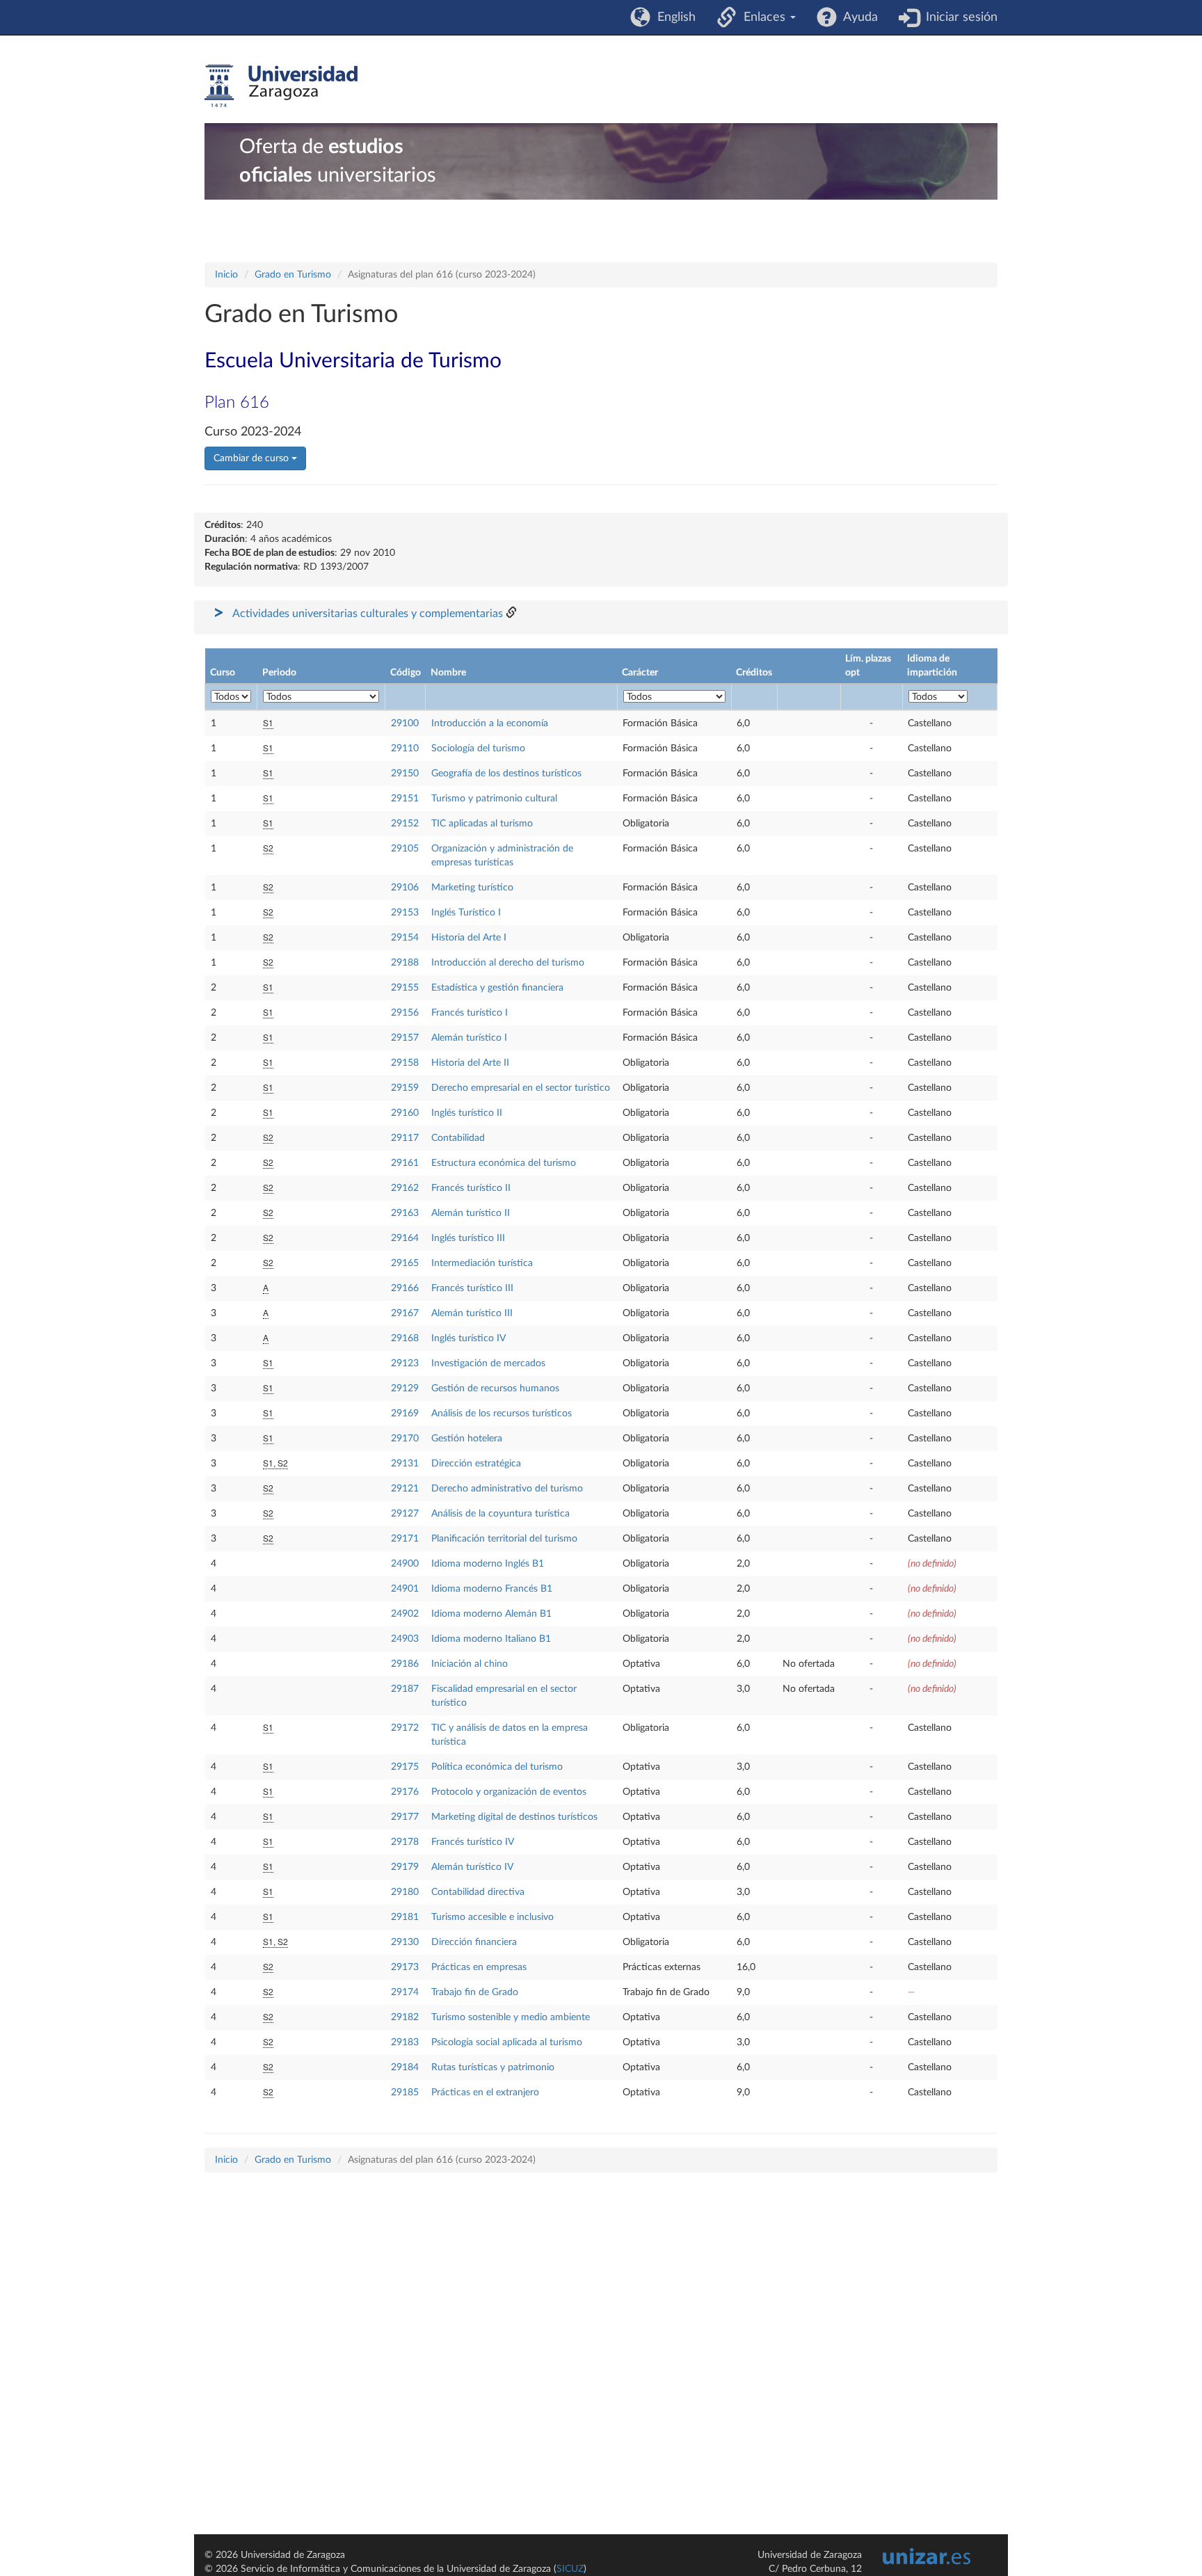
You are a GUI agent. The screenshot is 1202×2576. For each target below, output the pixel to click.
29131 (405, 1464)
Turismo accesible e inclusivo (492, 1917)
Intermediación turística (482, 1263)
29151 (405, 799)
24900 (405, 1564)
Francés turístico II (471, 1188)
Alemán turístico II (471, 1213)
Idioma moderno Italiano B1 (491, 1639)
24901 (405, 1589)
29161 (405, 1163)
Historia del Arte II (470, 1063)
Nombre (448, 673)
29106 (405, 888)
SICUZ (570, 2569)
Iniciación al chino (470, 1664)
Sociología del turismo (478, 749)
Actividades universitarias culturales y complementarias (368, 614)
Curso (223, 673)
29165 (405, 1263)
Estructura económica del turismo (504, 1163)
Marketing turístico (472, 888)
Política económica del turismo (497, 1767)
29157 (405, 1038)
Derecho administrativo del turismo (507, 1489)
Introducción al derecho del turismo (508, 963)
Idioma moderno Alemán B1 (491, 1614)
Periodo (279, 673)
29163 (405, 1213)
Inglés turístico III (468, 1238)
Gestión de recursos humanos (495, 1389)
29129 (405, 1389)
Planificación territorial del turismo (504, 1539)
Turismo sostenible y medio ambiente (511, 2017)
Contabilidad (458, 1138)
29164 (405, 1238)
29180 (405, 1892)
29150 (405, 774)
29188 (405, 963)
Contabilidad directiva (478, 1892)
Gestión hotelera (467, 1439)
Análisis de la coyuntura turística (500, 1514)
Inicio (226, 275)
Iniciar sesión (958, 17)
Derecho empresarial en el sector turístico (521, 1088)
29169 (405, 1414)
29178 (405, 1842)
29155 (405, 988)
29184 (405, 2067)
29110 (405, 749)
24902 (405, 1614)
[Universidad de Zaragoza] (281, 86)
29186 (405, 1664)
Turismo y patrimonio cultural (494, 799)
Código (406, 673)
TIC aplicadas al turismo (482, 824)
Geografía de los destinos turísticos (506, 774)
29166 (405, 1288)
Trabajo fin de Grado (475, 1992)
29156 (405, 1013)
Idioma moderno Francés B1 (492, 1589)
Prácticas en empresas (479, 1967)
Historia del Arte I (469, 938)
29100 (405, 723)
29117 (405, 1138)
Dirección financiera (474, 1942)
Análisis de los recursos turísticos (502, 1414)
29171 (405, 1539)
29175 (405, 1767)
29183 (405, 2042)
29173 (405, 1967)
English (673, 17)
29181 (405, 1917)
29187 (405, 1689)
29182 (405, 2017)
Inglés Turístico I (466, 913)
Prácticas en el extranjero (485, 2093)
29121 (405, 1489)
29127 (405, 1514)
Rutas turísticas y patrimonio (493, 2067)
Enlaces (763, 17)
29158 (405, 1063)
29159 (405, 1088)
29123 (405, 1363)
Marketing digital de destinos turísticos (514, 1817)
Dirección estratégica (476, 1464)
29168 (405, 1338)
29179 (405, 1867)
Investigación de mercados (488, 1363)
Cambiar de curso (253, 458)
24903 (405, 1639)
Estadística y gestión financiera (497, 988)
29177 (405, 1817)
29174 (405, 1992)
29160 (405, 1113)
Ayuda (857, 17)
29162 (405, 1188)
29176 (405, 1792)
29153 (405, 913)
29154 (405, 938)
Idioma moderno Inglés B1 (488, 1564)
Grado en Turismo (293, 275)
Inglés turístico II (467, 1113)
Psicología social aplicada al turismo (507, 2042)
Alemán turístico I (469, 1038)
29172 (405, 1728)
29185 (405, 2093)
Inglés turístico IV (468, 1338)
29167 (405, 1313)
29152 (405, 824)
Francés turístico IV (473, 1842)
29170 (405, 1439)
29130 (405, 1942)
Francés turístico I (470, 1013)
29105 (405, 849)
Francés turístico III (472, 1288)
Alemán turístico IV (472, 1867)
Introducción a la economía (490, 723)
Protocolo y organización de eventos (509, 1792)
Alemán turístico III (472, 1313)
